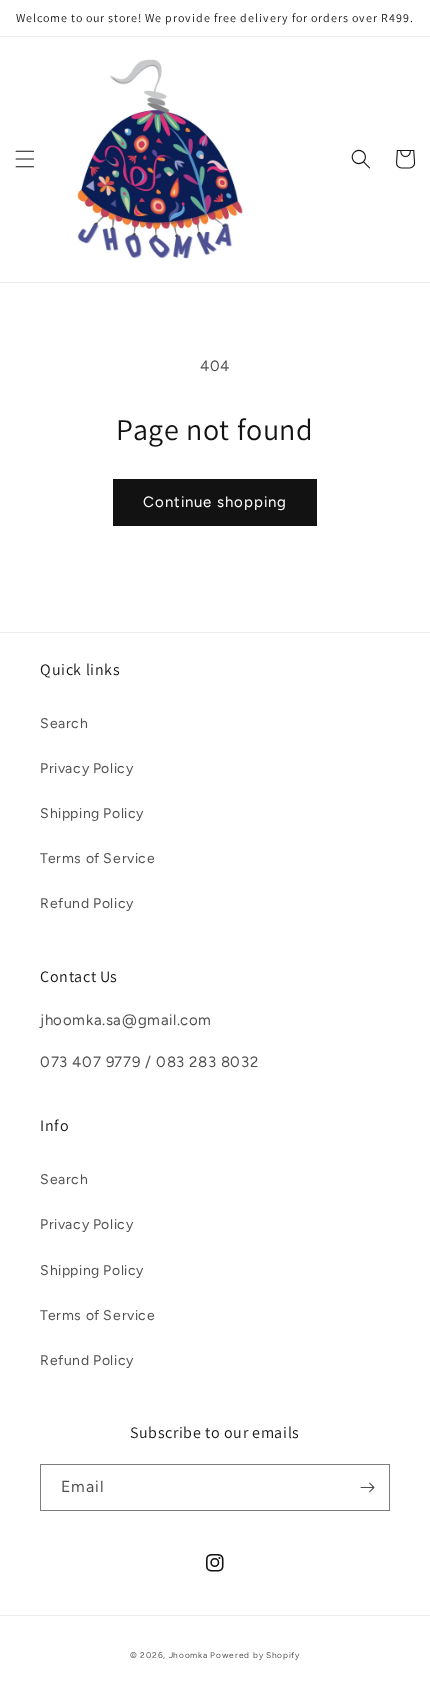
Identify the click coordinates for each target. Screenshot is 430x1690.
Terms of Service (98, 858)
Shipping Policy (92, 813)
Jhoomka (188, 1655)
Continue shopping (215, 502)
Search (64, 723)
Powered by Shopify (255, 1655)
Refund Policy (87, 903)
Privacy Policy (86, 768)
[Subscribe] (367, 1487)
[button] (25, 159)
